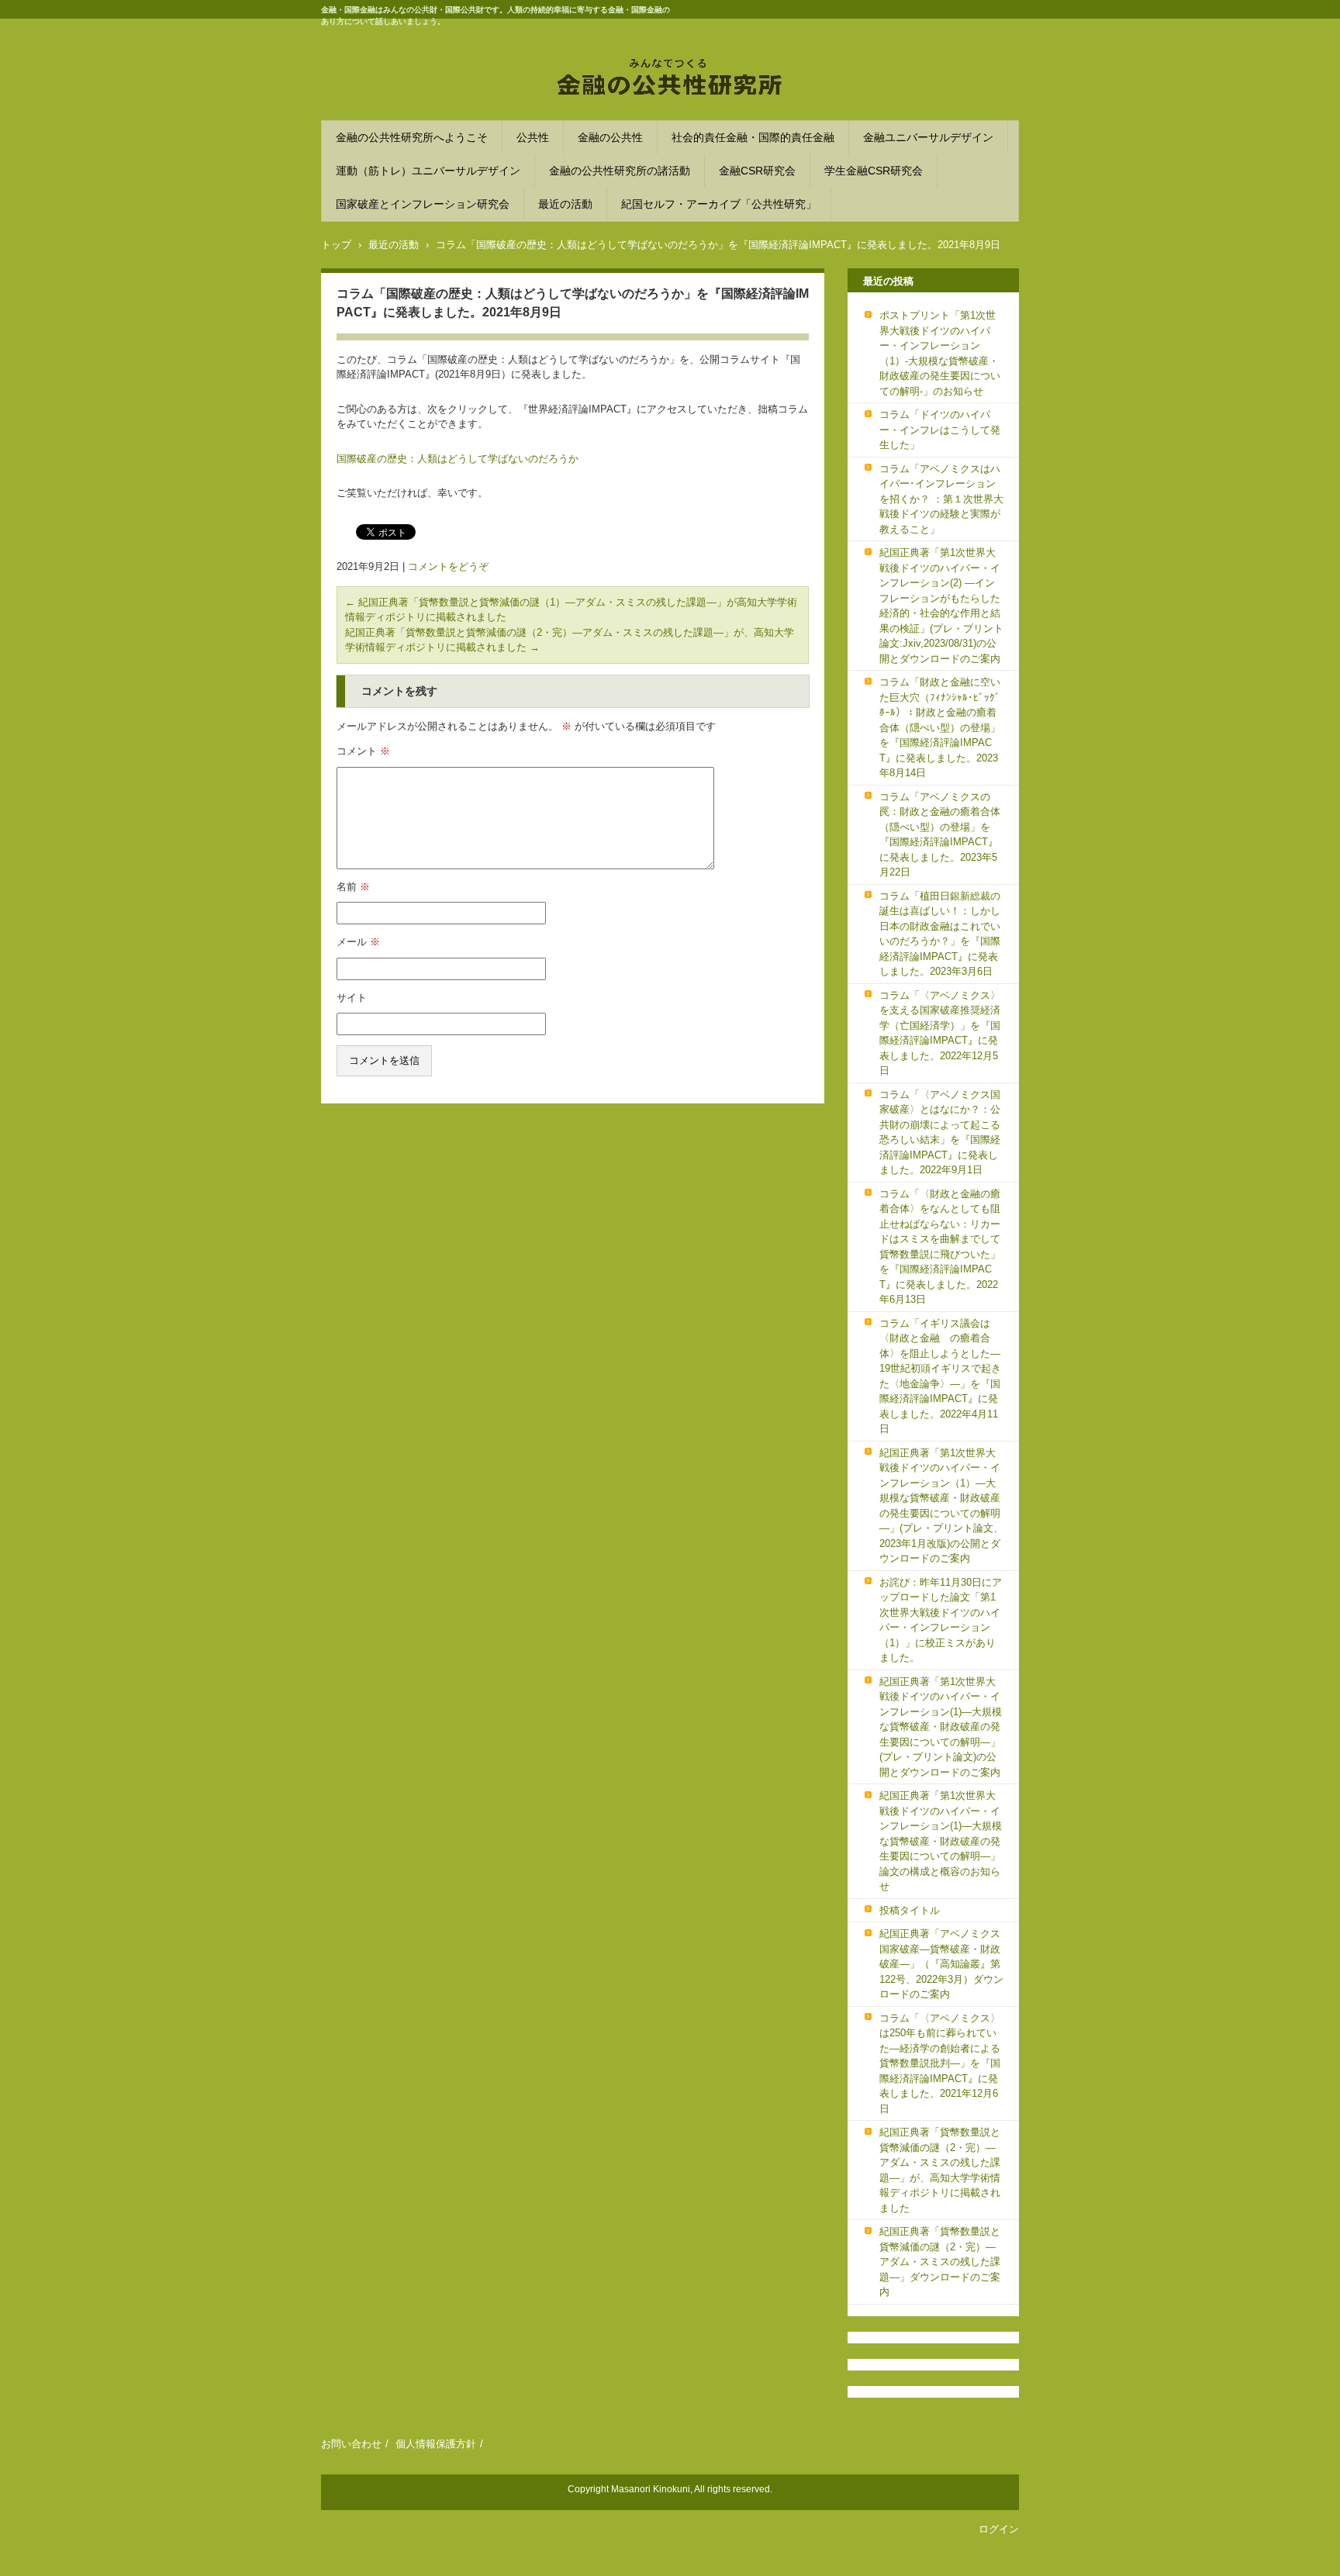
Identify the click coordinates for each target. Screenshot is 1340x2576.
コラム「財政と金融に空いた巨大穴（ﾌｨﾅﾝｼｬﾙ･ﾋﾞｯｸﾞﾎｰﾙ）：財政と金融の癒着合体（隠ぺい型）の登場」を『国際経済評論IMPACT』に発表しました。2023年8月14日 (940, 727)
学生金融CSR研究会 (874, 171)
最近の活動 (565, 204)
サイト (352, 998)
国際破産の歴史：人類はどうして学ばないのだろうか (458, 459)
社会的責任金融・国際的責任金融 (753, 137)
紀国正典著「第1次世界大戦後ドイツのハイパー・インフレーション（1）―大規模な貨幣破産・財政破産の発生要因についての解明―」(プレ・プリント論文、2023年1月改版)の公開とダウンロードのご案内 (941, 1506)
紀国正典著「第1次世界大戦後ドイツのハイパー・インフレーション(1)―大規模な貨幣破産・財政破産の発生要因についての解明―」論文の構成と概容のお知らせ (941, 1841)
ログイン (999, 2529)
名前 (353, 887)
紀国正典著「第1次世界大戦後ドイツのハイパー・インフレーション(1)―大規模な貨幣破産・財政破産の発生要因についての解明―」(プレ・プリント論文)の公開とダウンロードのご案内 (941, 1727)
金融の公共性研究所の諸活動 (620, 171)
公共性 (533, 137)
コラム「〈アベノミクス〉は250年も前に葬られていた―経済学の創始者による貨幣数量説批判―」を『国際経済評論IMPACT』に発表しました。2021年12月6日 (940, 2063)
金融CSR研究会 (757, 171)
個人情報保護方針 (436, 2444)
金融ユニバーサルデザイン (928, 137)
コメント (363, 751)
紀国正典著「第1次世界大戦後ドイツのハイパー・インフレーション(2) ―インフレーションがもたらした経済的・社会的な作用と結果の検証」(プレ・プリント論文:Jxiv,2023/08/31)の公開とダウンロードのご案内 (941, 606)
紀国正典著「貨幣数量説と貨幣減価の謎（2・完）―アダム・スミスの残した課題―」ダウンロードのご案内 (940, 2262)
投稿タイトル (910, 1910)
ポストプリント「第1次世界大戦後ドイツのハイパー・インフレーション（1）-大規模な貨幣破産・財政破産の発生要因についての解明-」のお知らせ (940, 353)
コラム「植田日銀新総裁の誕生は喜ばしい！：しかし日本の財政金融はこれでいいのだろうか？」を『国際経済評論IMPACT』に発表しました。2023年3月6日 (940, 934)
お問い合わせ (351, 2444)
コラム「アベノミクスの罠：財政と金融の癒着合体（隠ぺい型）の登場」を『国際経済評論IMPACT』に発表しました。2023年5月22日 (940, 835)
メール (358, 942)
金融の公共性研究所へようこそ (412, 137)
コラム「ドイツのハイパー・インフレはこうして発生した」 (940, 430)
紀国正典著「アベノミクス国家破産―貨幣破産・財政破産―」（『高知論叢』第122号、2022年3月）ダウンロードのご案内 (941, 1964)
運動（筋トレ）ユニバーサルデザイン (428, 171)
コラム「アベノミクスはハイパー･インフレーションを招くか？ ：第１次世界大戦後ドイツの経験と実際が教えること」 (941, 499)
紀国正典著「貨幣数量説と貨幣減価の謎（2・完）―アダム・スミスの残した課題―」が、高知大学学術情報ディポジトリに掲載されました (940, 2170)
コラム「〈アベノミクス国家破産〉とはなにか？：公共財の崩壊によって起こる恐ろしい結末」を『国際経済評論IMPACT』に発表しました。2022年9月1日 (940, 1133)
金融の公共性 (610, 137)
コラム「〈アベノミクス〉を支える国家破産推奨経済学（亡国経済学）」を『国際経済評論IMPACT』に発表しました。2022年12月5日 (940, 1033)
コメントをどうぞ (448, 566)
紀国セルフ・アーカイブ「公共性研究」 (719, 204)
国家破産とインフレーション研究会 (423, 204)
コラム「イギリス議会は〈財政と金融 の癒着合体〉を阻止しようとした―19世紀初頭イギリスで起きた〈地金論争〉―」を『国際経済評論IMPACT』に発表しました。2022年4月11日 (940, 1376)
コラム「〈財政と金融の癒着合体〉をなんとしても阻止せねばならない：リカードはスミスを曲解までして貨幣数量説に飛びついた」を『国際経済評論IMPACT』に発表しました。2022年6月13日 (940, 1247)
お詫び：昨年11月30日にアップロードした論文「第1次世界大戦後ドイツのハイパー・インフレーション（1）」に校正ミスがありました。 (941, 1620)
